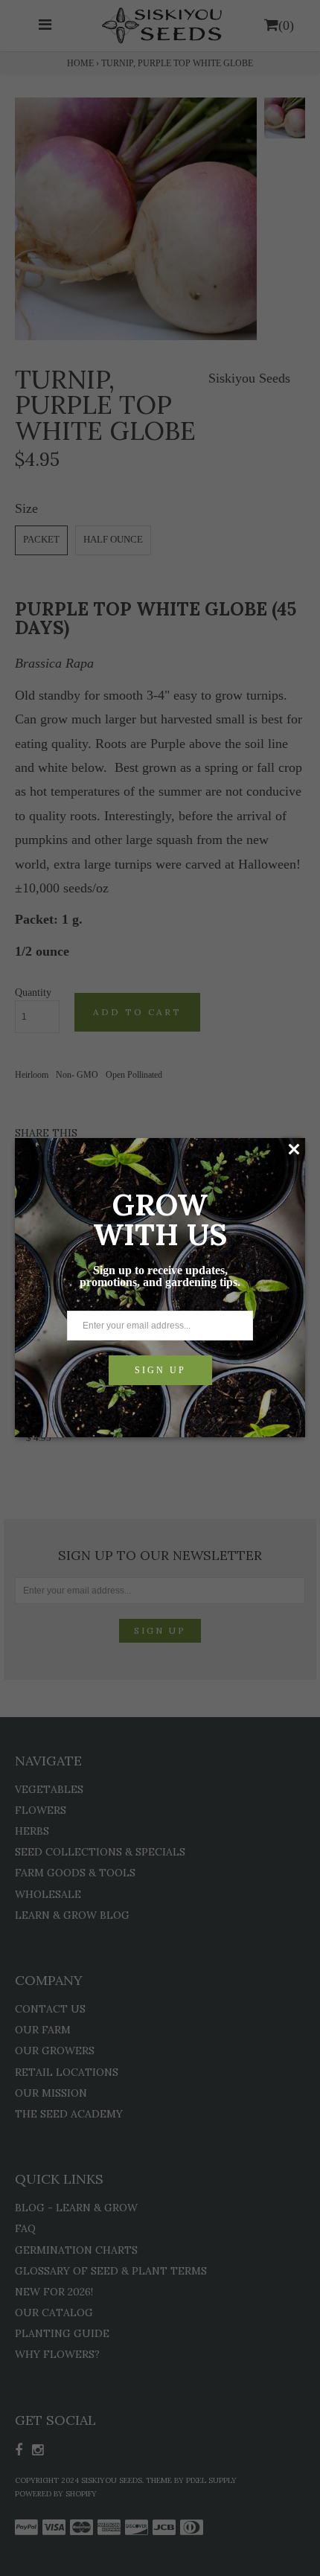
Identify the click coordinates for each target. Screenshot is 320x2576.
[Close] (294, 1149)
